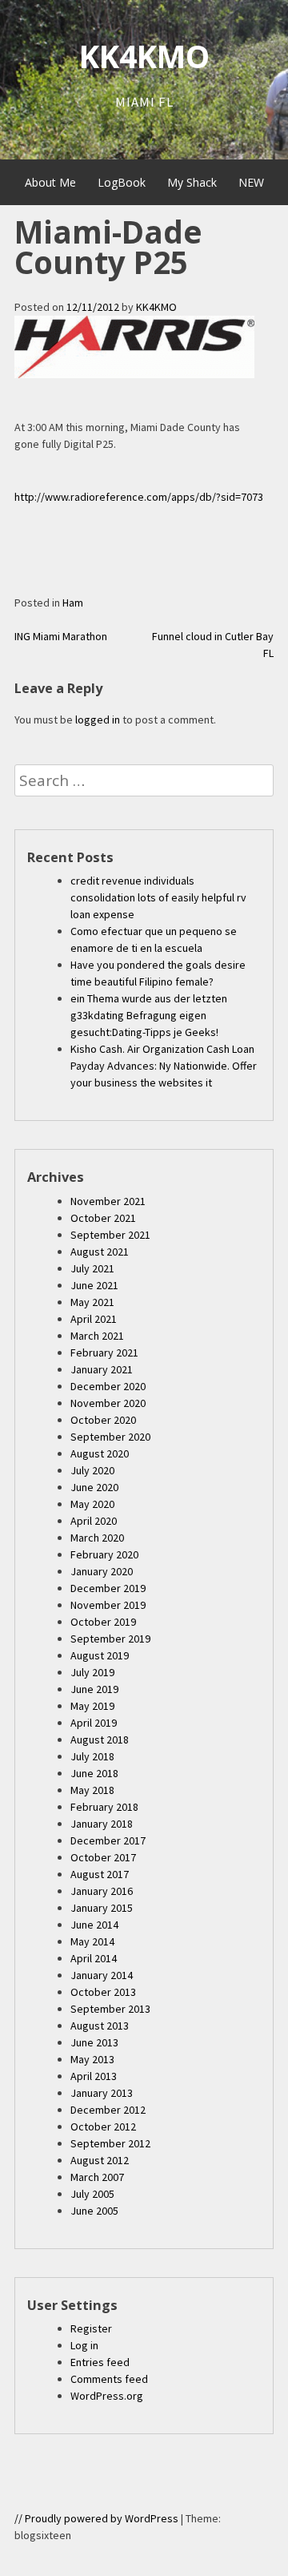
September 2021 (110, 1235)
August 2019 (100, 1655)
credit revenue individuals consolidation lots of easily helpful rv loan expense (158, 897)
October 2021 (103, 1218)
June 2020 (94, 1487)
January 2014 (102, 1975)
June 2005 (94, 2211)
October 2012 (103, 2127)
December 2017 (108, 1840)
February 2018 (104, 1807)
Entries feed (100, 2362)
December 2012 (108, 2110)
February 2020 (104, 1554)
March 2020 (97, 1538)
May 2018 (92, 1790)
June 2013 (94, 2042)
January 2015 (102, 1908)
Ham (73, 603)
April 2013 (94, 2076)
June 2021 (94, 1285)
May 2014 (92, 1941)
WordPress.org (107, 2396)
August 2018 (100, 1740)
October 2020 (103, 1420)
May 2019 (92, 1706)
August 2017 (100, 1874)
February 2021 (104, 1353)
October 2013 (103, 1992)
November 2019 (108, 1605)
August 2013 (100, 2026)
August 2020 (100, 1453)
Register (91, 2328)
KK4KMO (144, 56)
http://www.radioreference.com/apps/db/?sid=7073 (139, 497)
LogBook (122, 182)
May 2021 (92, 1302)
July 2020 (92, 1470)
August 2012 (100, 2160)
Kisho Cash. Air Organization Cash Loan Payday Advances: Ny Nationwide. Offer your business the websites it (164, 1066)
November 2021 (108, 1201)
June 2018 (94, 1773)
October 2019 (103, 1622)
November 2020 (108, 1403)
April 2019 (94, 1723)
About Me (50, 182)
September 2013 (110, 2009)
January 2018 (102, 1824)
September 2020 (110, 1437)
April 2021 (94, 1319)
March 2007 (97, 2177)
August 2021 (100, 1252)
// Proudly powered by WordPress (96, 2518)
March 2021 (97, 1336)
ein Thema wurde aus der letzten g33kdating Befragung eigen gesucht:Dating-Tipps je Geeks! (149, 1015)
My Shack (192, 182)
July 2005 (92, 2194)
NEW (251, 182)
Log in (84, 2345)
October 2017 (103, 1857)
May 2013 (92, 2059)
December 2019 (108, 1588)
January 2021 (102, 1369)
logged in (98, 720)
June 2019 (94, 1689)
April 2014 (94, 1958)
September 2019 (110, 1639)
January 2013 (102, 2093)
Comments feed (109, 2379)
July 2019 (92, 1672)
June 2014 (94, 1925)
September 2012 (110, 2143)
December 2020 (108, 1386)
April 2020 (94, 1521)
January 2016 (102, 1891)
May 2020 (92, 1504)
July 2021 (92, 1268)
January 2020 (102, 1571)
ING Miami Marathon (61, 636)
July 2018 (92, 1756)
